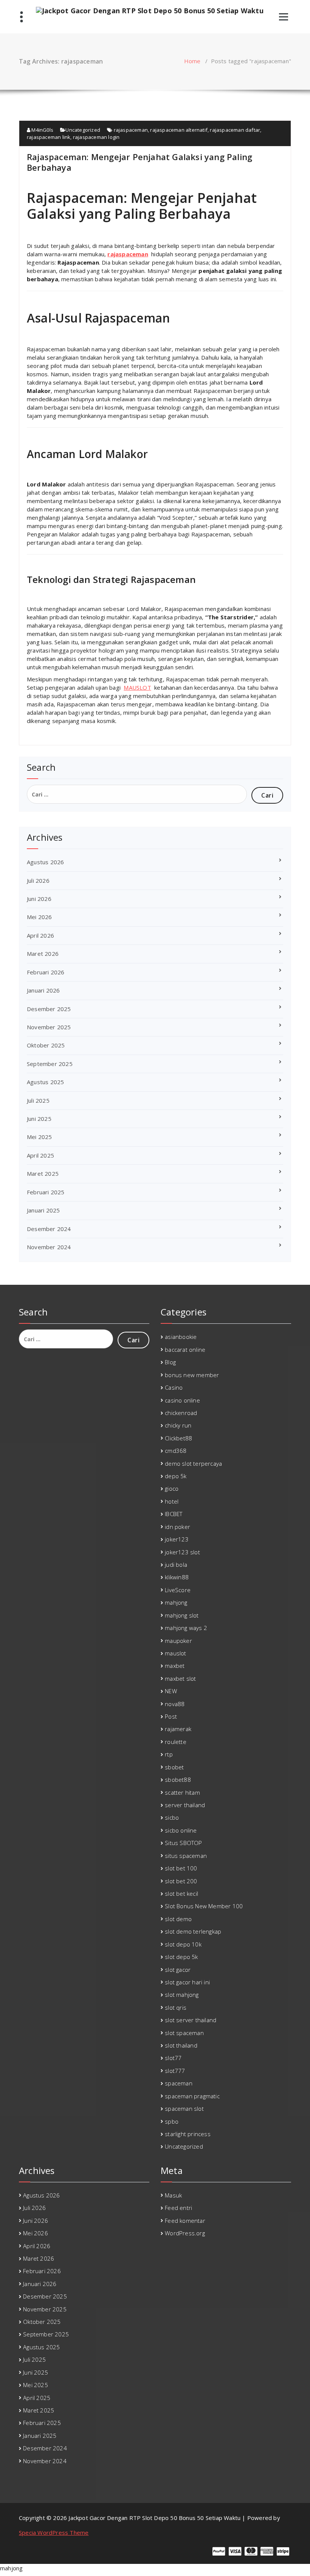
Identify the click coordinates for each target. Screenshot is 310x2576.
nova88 (175, 1704)
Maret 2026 (43, 954)
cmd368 (176, 1451)
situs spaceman (186, 1856)
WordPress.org (185, 2233)
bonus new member (192, 1375)
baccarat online (185, 1350)
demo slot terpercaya (193, 1463)
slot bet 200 (181, 1881)
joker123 (177, 1539)
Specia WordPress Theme (54, 2532)
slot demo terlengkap (193, 1931)
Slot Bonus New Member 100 (204, 1906)
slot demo (178, 1919)
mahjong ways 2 (186, 1628)
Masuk (173, 2195)
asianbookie (181, 1337)
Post (171, 1716)
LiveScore (178, 1590)
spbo (172, 2121)
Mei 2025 (40, 1137)
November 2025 (49, 1027)
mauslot (175, 1653)
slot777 (175, 2071)
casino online (182, 1400)
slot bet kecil (181, 1893)
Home (192, 61)
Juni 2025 (39, 1119)
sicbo (172, 1817)
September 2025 (50, 1064)
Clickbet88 (178, 1438)
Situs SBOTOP (183, 1843)
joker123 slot (182, 1552)
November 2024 (49, 1247)
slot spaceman (184, 2033)
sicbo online (181, 1830)
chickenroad (181, 1413)
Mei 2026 (40, 917)
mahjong (176, 1602)
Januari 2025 (43, 1210)
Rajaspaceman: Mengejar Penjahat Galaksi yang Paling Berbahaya (139, 162)
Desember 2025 (49, 1009)
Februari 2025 (46, 1192)
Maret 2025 (43, 1173)
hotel (172, 1501)
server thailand (185, 1805)
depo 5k (176, 1476)
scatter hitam (182, 1792)
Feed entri (178, 2208)
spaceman (179, 2083)
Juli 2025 (38, 1100)
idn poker (177, 1527)
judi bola (176, 1565)
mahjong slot (182, 1615)
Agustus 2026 (45, 862)
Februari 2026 (46, 972)
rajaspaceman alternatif (179, 130)
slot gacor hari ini (187, 1982)
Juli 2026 (38, 880)
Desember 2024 (49, 1229)
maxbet (175, 1666)
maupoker (178, 1641)
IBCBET (174, 1514)
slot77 (173, 2058)
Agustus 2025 (45, 1082)
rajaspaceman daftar (235, 130)
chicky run (178, 1425)
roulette (176, 1742)
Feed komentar (185, 2221)
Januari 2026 (43, 990)
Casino (174, 1387)
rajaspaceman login (96, 137)
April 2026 (40, 935)
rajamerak (178, 1729)
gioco (172, 1488)
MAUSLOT (137, 687)
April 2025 (40, 1155)
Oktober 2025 (46, 1045)
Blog (170, 1362)
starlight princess (188, 2134)
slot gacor (178, 1970)
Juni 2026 (39, 899)
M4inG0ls (42, 130)
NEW (171, 1691)
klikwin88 (177, 1577)
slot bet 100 (181, 1868)
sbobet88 (178, 1780)
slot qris (176, 2007)
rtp (169, 1754)
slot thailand (181, 2045)
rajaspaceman (131, 130)
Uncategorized (83, 130)
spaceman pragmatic (192, 2096)
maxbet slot (180, 1678)
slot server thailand (191, 2020)
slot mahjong (182, 1995)
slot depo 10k (183, 1944)
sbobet (174, 1767)
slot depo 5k (181, 1957)
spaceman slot (184, 2108)
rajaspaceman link (49, 137)
